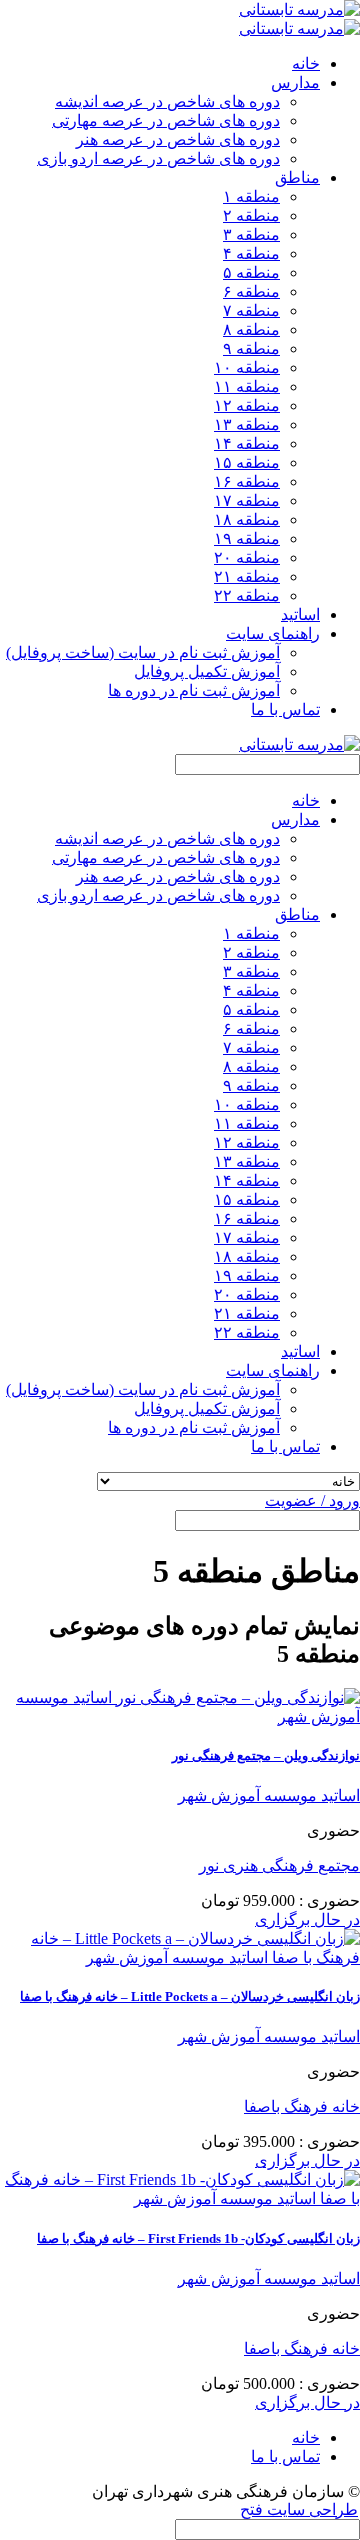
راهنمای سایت (273, 1370)
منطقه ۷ (251, 310)
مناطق (297, 914)
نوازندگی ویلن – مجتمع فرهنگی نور (266, 1755)
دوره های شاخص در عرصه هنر (178, 139)
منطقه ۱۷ (247, 500)
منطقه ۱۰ (247, 367)
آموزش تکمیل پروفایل (207, 671)
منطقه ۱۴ (247, 443)
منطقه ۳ (251, 234)
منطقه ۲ (251, 215)
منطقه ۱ (251, 196)
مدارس (295, 819)
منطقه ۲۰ (247, 557)
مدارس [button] (295, 82)
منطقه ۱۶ (247, 481)
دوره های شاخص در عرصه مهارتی (166, 120)
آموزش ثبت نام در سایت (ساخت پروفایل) (143, 652)
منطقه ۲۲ (247, 595)
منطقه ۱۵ (247, 462)
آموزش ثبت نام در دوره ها (194, 690)
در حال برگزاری (307, 1919)
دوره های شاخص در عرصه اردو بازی (158, 158)
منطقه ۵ (251, 272)
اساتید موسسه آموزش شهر (269, 1795)
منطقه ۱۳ (247, 424)
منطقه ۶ (251, 291)
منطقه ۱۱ (247, 386)
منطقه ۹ (251, 348)
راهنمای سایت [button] (273, 633)
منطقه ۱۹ (247, 538)
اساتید (300, 614)
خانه (306, 63)
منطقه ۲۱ (247, 576)
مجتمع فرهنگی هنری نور (279, 1865)
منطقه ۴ (251, 253)
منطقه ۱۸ (247, 519)
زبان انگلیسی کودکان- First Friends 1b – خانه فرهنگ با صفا (198, 2238)
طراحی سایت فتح (299, 2509)
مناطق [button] (297, 177)
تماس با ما (285, 709)
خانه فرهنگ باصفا (302, 2106)
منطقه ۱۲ (247, 405)
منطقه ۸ (251, 329)
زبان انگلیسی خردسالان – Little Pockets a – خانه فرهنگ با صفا (190, 1996)
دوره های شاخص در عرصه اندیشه (167, 101)
